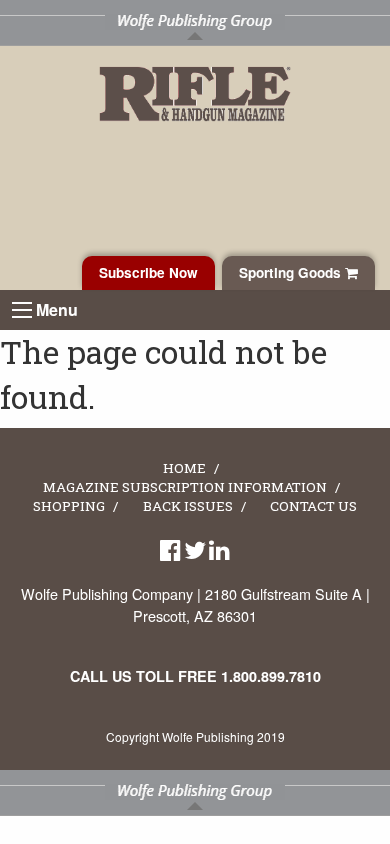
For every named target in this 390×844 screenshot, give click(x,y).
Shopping (69, 507)
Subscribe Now (148, 272)
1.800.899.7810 (271, 676)
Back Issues (188, 507)
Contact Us (313, 507)
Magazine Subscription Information (185, 488)
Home (184, 469)
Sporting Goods (292, 272)
